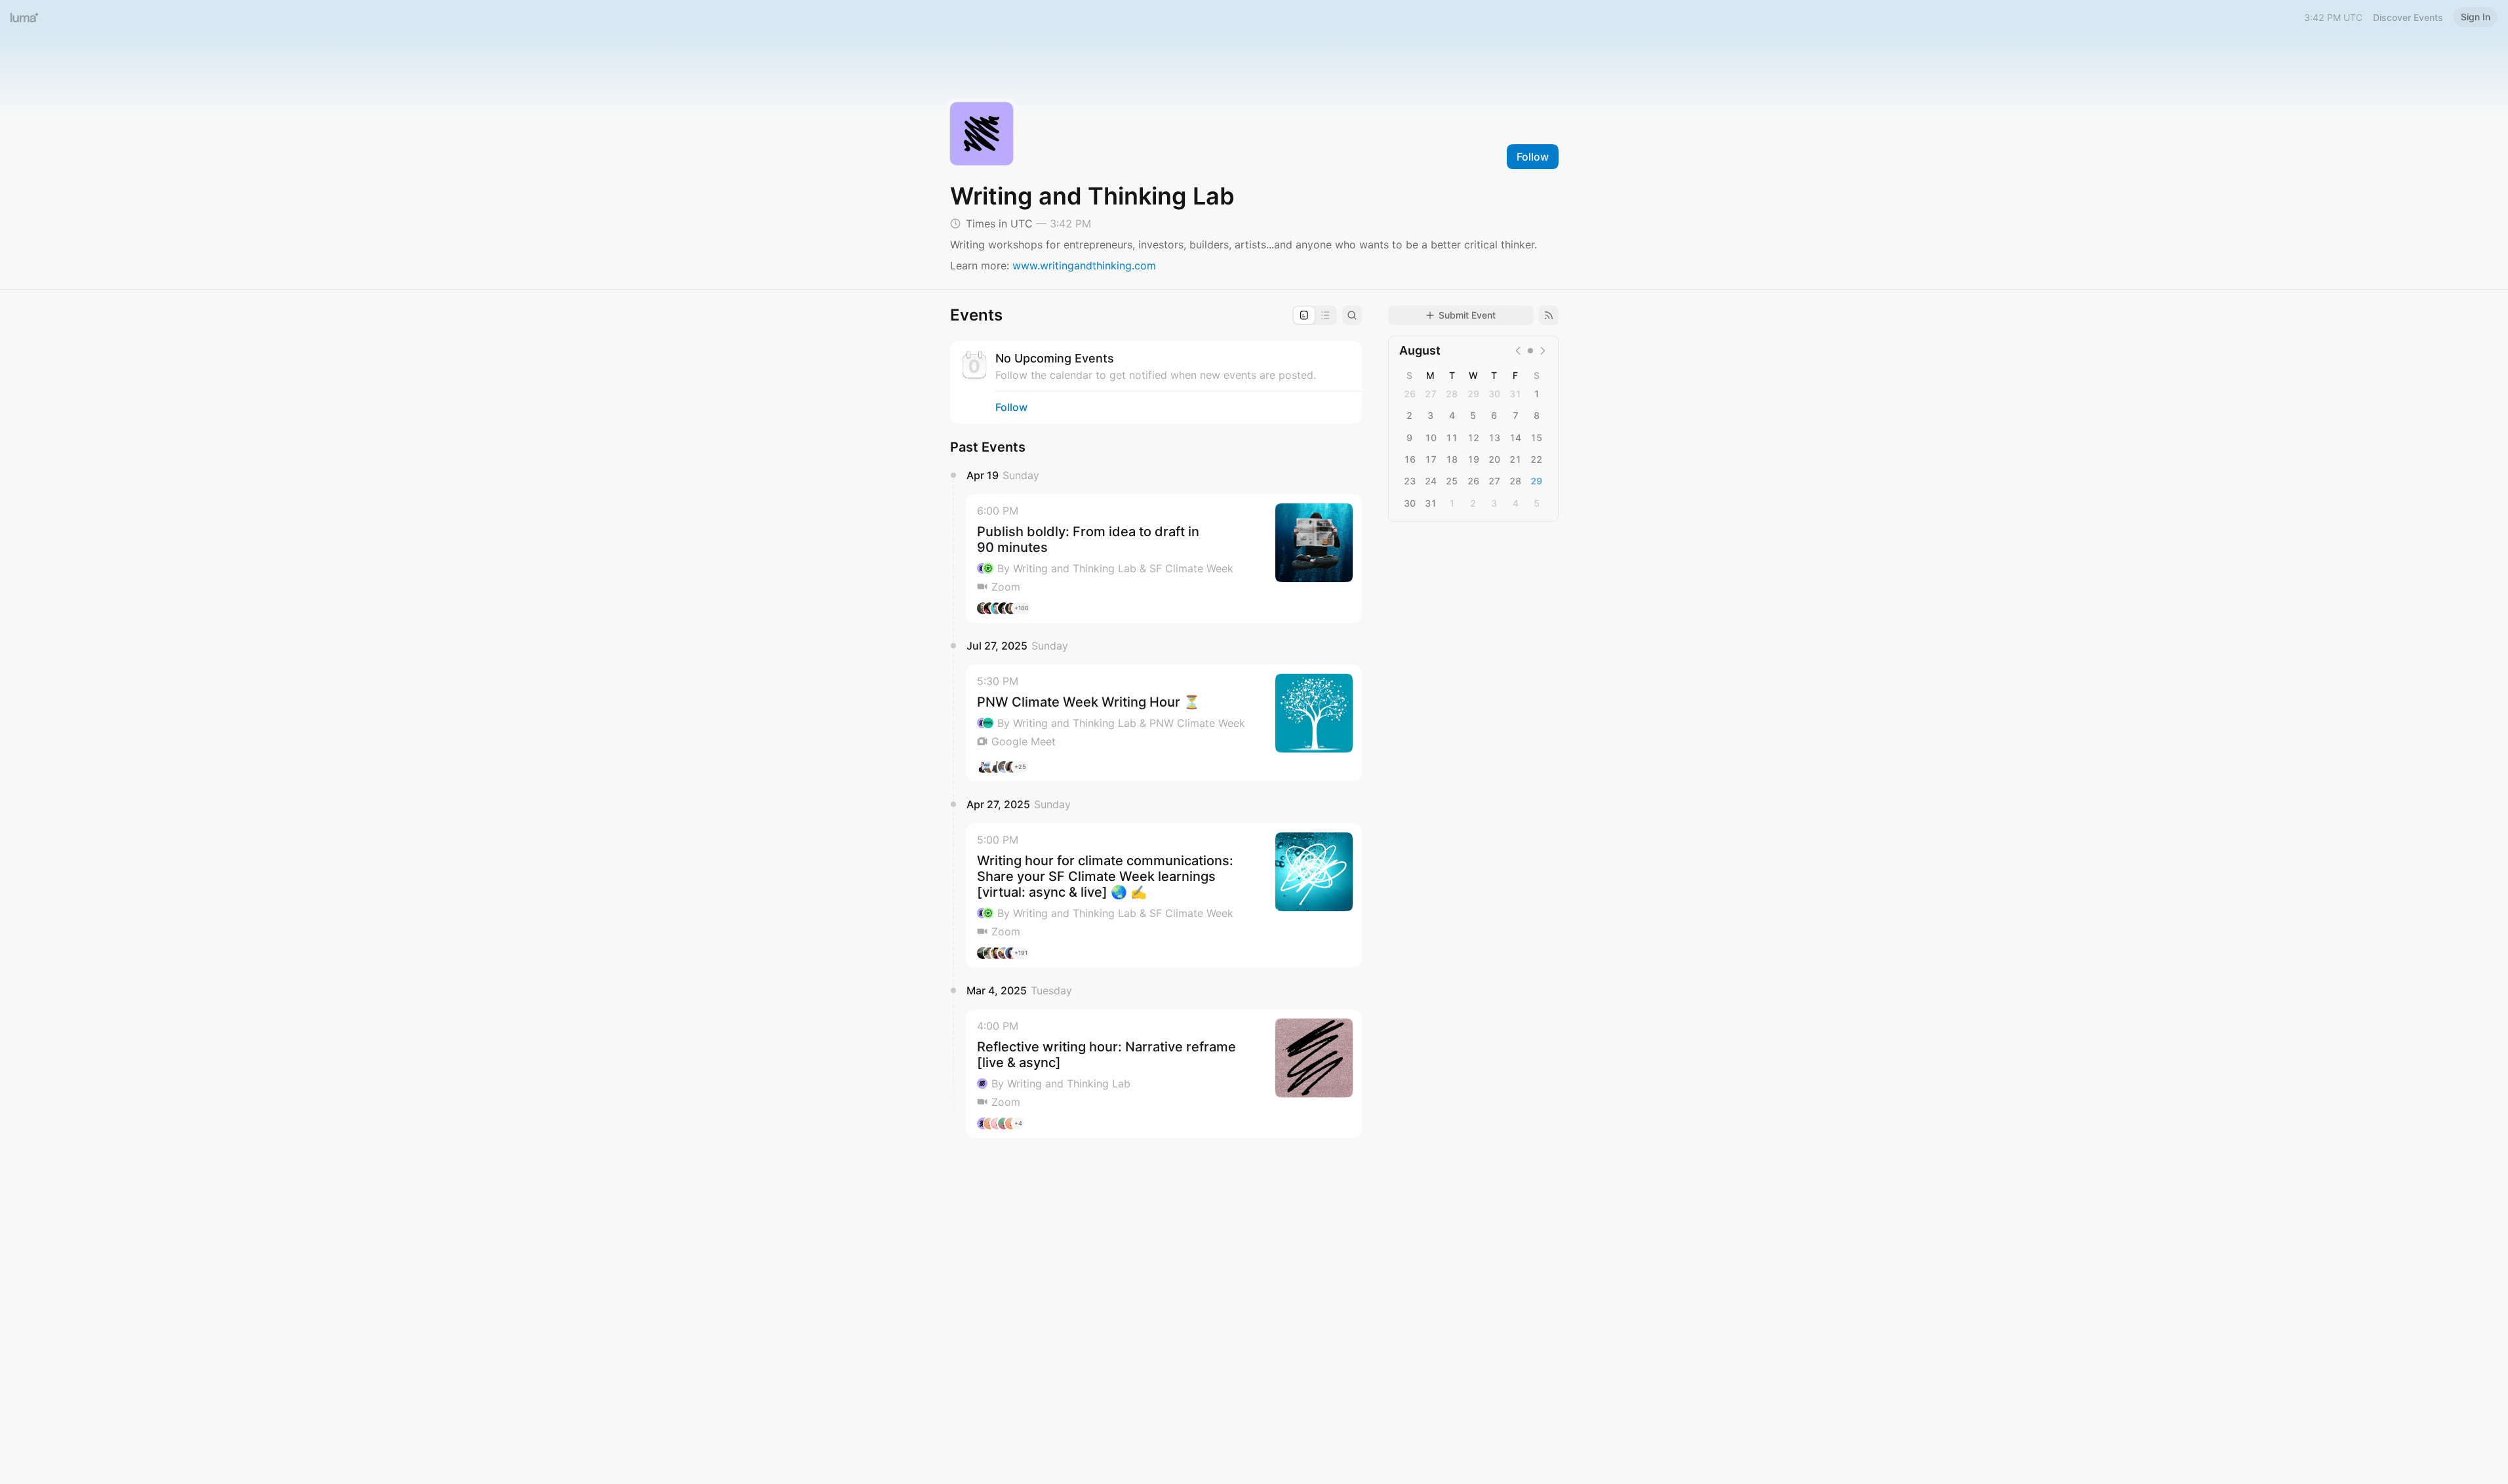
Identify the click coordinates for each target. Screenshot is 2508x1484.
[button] (1164, 558)
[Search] (1352, 315)
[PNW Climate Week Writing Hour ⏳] (1164, 723)
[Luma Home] (25, 17)
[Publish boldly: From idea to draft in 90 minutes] (1164, 558)
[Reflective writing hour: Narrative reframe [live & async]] (1164, 1074)
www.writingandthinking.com (1084, 265)
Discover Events (2408, 17)
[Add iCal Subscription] (1549, 315)
